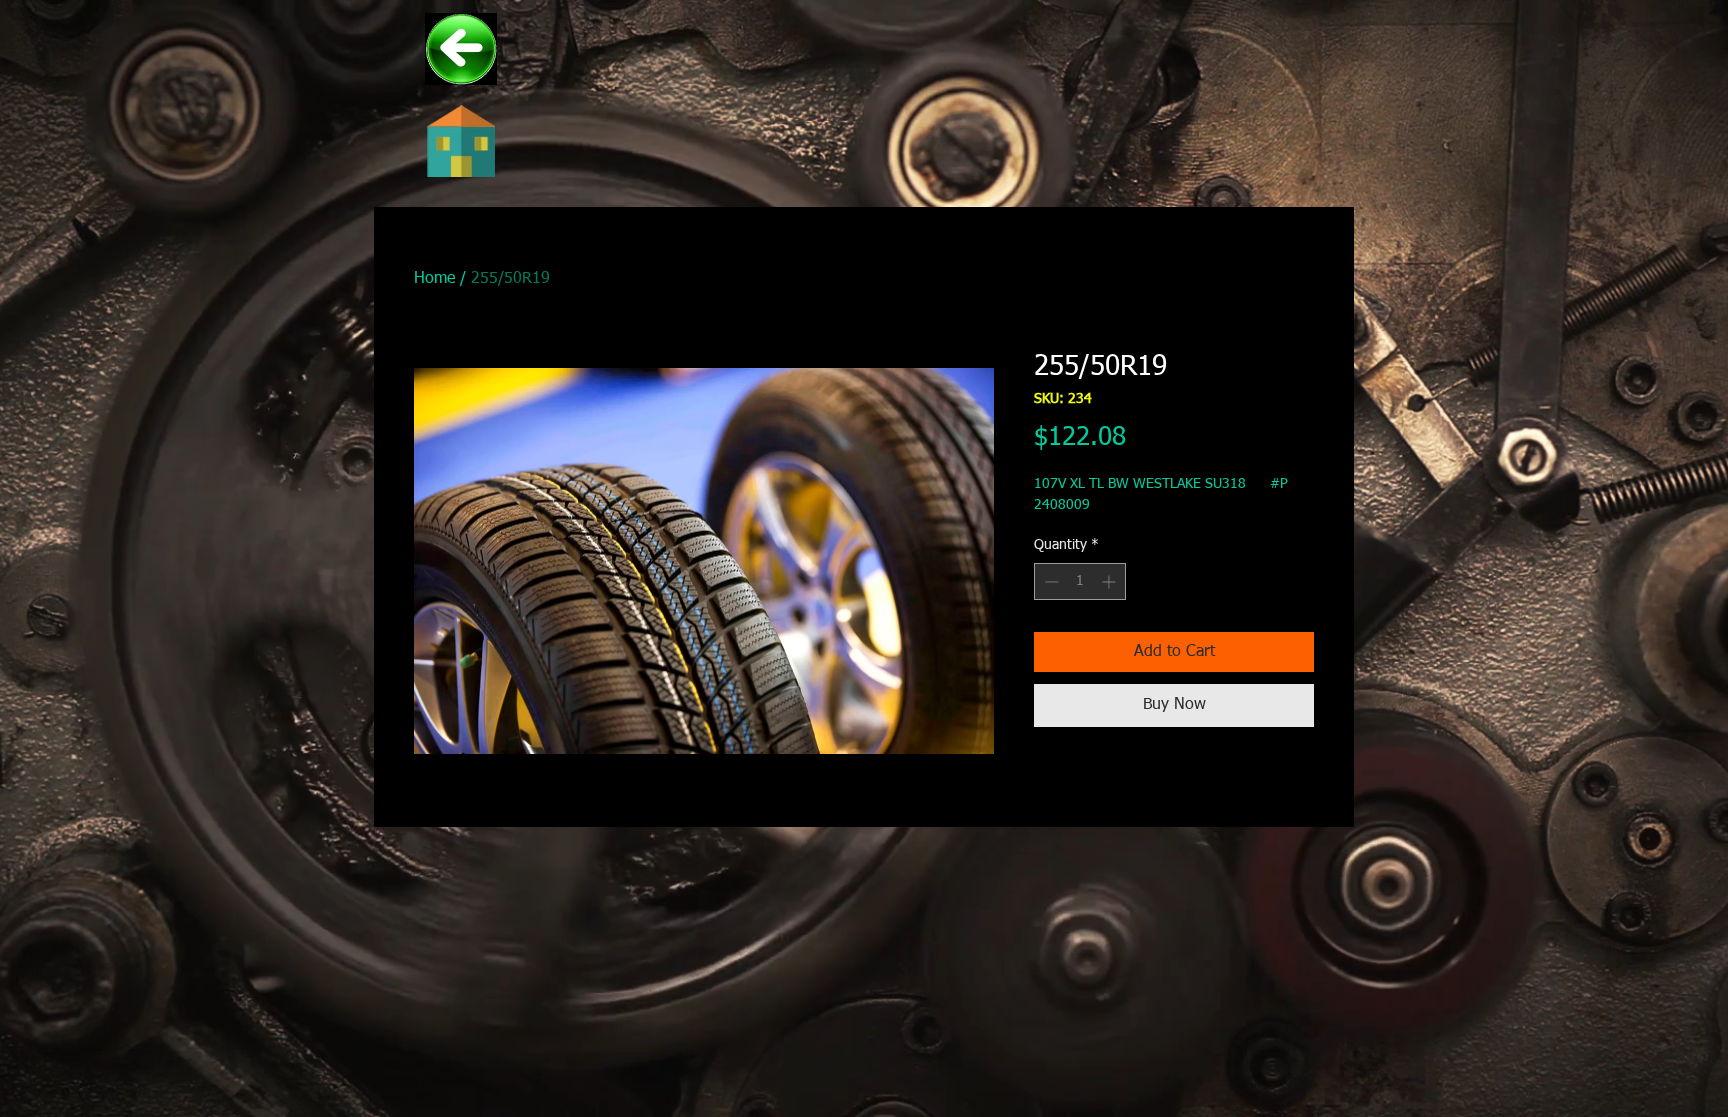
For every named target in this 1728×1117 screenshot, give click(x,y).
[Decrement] (1049, 581)
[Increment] (1110, 581)
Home (434, 279)
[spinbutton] (1080, 581)
